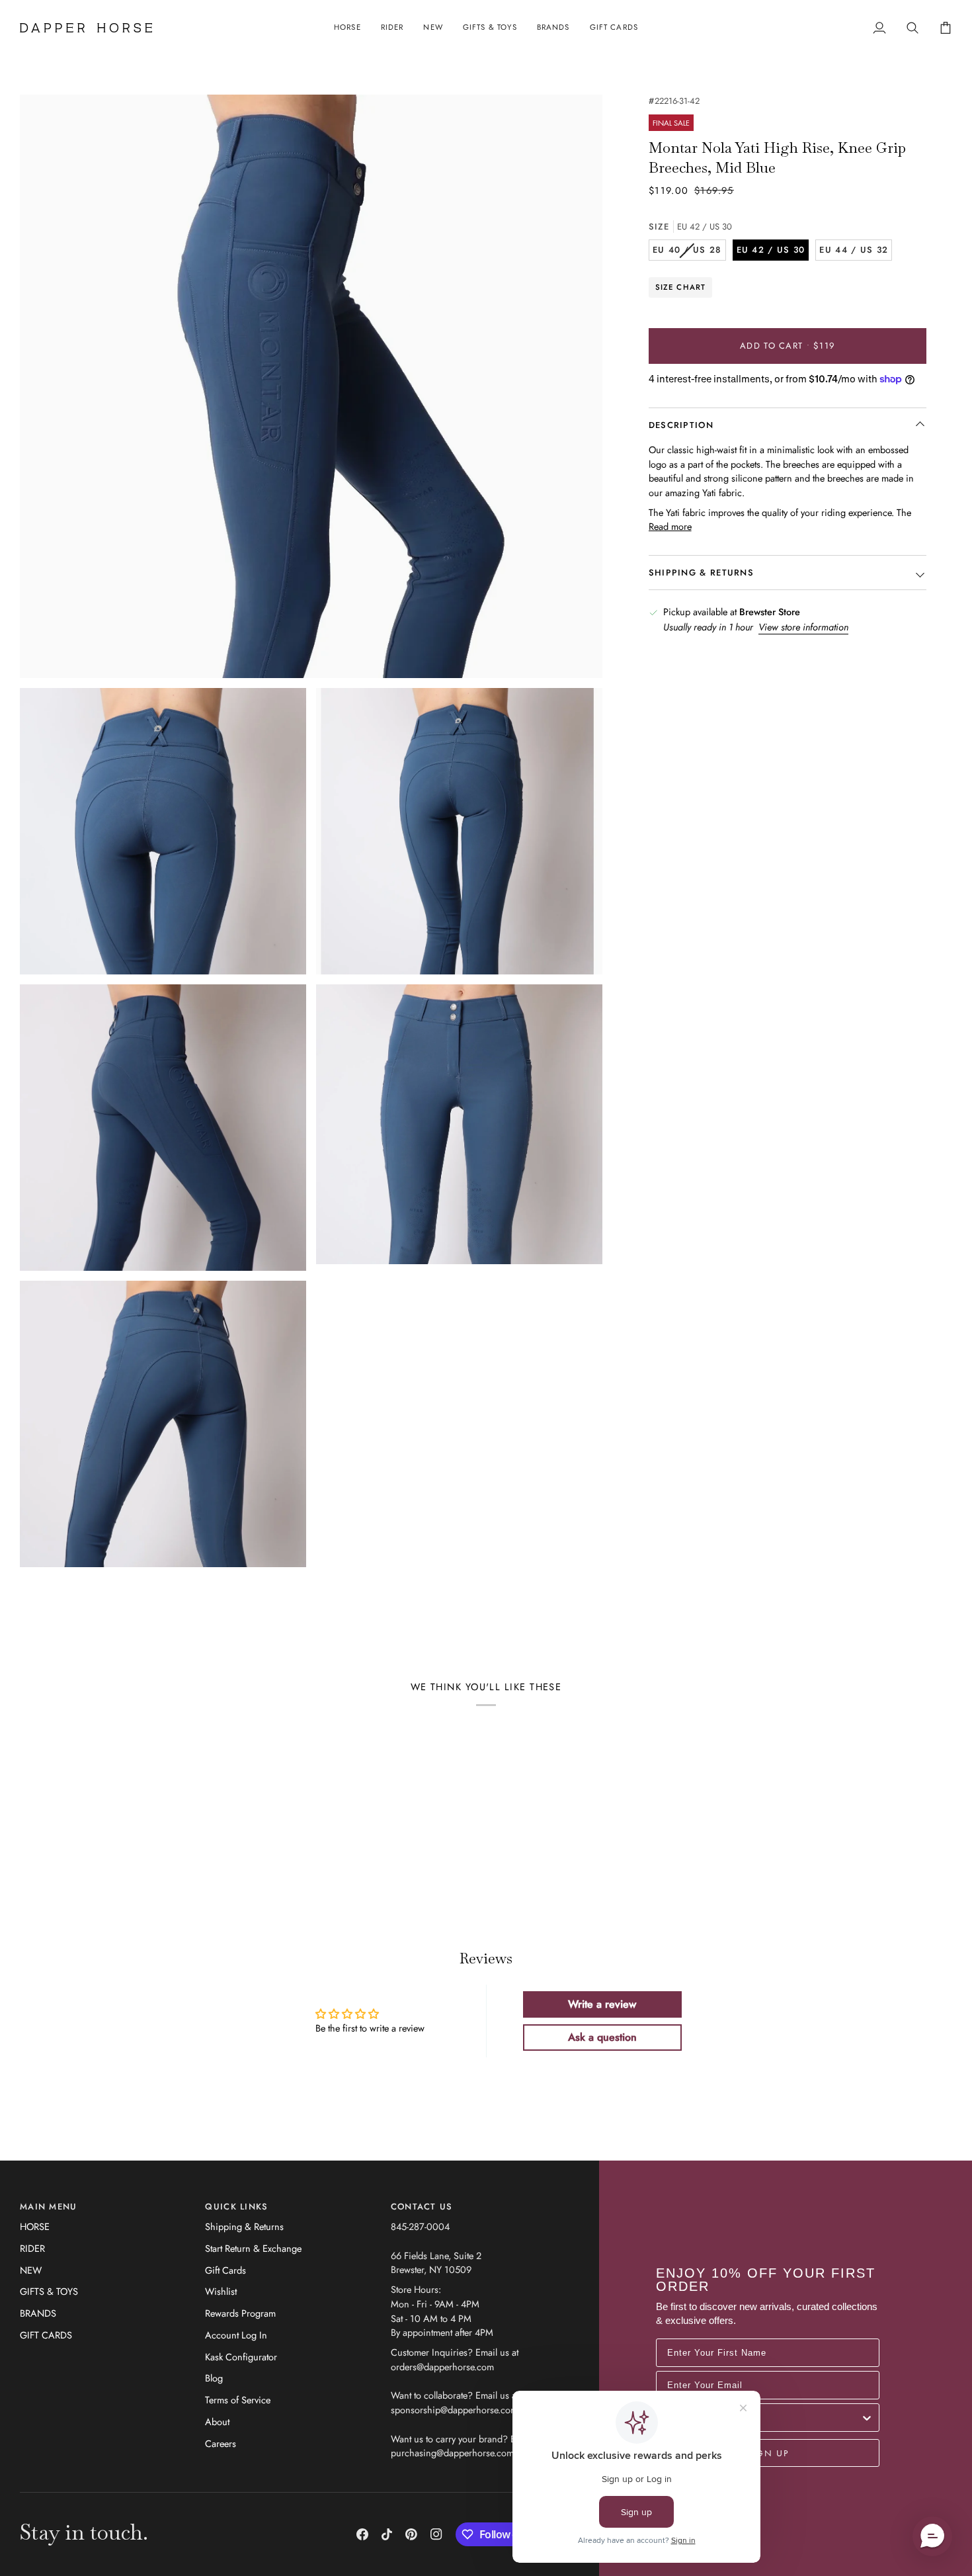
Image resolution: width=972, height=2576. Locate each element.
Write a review (602, 2004)
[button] (347, 28)
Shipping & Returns (244, 2226)
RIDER (32, 2248)
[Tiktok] (387, 2534)
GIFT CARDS (46, 2335)
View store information (803, 627)
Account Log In (236, 2335)
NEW (31, 2270)
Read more (670, 527)
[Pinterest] (411, 2534)
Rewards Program (240, 2313)
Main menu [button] (49, 2207)
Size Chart (681, 287)
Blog (214, 2378)
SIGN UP (768, 2453)
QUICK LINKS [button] (236, 2207)
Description (681, 425)
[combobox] (764, 2418)
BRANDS (38, 2313)
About (217, 2422)
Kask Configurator (241, 2357)
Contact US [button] (422, 2207)
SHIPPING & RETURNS (701, 573)
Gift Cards (225, 2270)
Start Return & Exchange (253, 2248)
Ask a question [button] (602, 2037)
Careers (221, 2443)
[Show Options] (867, 2418)
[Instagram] (436, 2534)
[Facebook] (362, 2534)
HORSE (35, 2226)
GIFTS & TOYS (49, 2291)
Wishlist (221, 2291)
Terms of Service (238, 2400)
